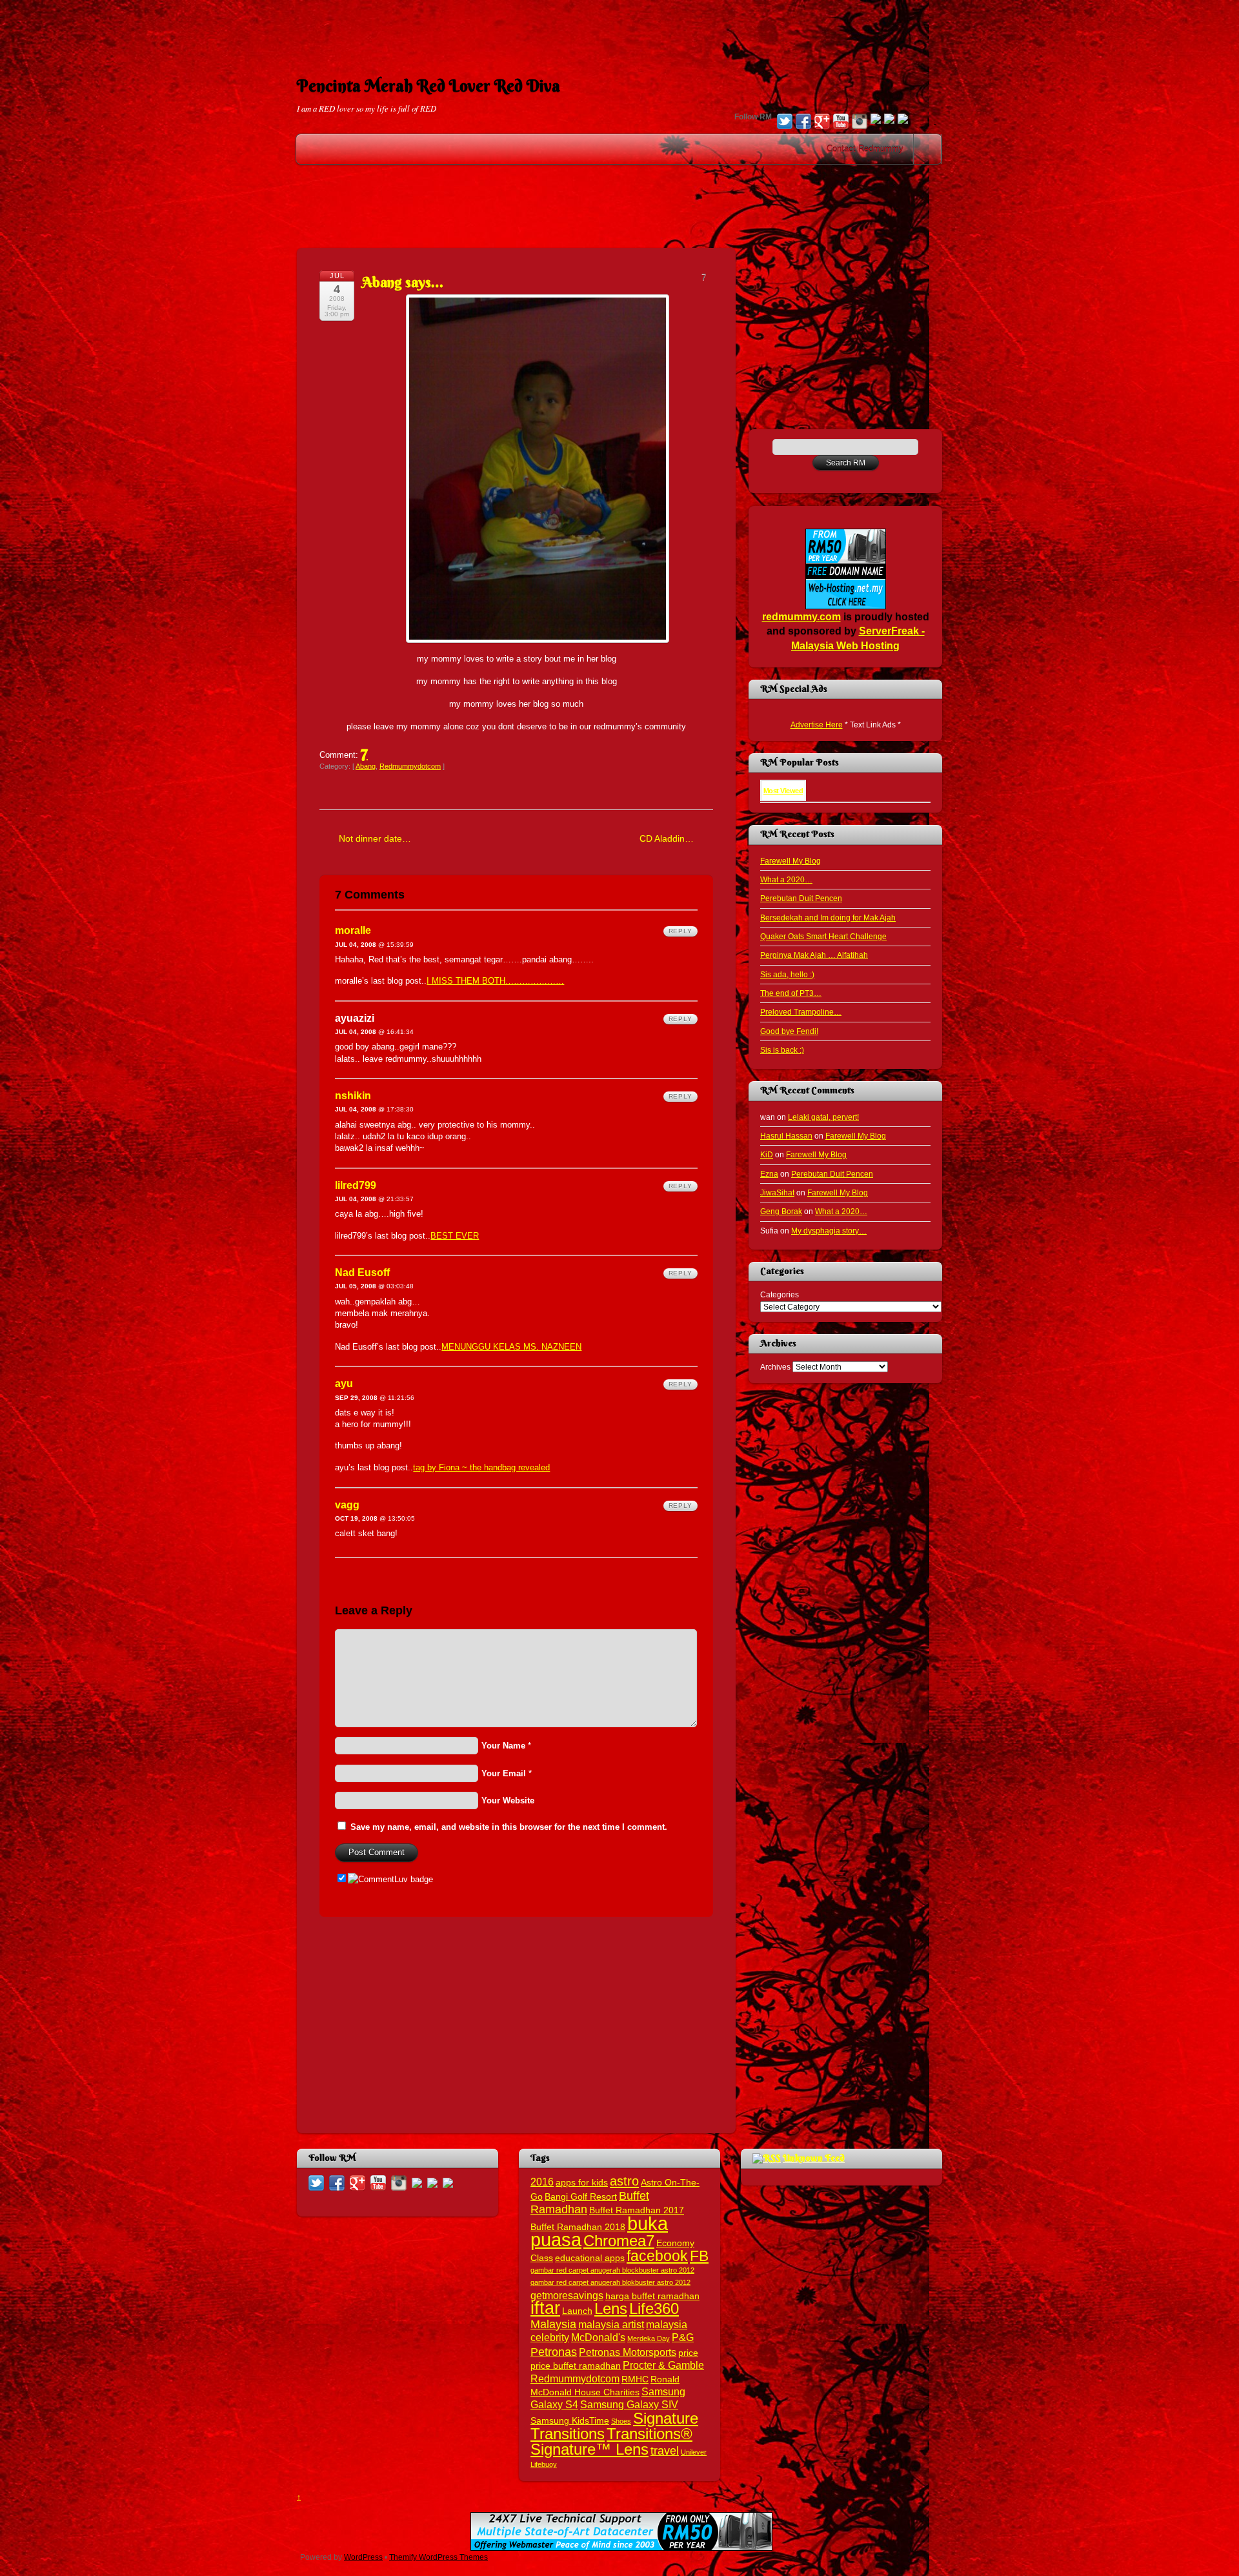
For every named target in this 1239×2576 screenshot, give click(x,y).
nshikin (353, 1096)
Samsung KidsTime (570, 2421)
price (688, 2353)
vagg (347, 1505)
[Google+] (822, 123)
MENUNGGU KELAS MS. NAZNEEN (511, 1347)
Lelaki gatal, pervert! (823, 1117)
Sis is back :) (782, 1050)
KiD (767, 1154)
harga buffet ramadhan (652, 2296)
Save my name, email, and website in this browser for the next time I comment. (509, 1827)
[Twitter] (785, 123)
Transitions (568, 2434)
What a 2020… (786, 879)
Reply (680, 931)
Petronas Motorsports (628, 2352)
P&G (683, 2337)
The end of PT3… (791, 993)
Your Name (503, 1746)
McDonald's (598, 2337)
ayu (344, 1384)
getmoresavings (567, 2295)
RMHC (635, 2379)
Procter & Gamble (663, 2365)
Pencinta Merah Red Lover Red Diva (428, 86)
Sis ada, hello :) (787, 974)
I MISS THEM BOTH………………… (495, 981)
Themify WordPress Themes (438, 2557)
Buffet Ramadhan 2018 (578, 2227)
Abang (366, 766)
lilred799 (356, 1185)
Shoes (621, 2421)
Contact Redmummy (865, 149)
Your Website (508, 1800)
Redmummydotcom (410, 766)
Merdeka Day (649, 2338)
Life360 (654, 2308)
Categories (780, 1294)
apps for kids (582, 2183)
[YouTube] (841, 123)
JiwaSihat (777, 1192)
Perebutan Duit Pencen (801, 898)
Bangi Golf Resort (581, 2197)
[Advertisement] (619, 29)
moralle (353, 930)
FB (699, 2256)
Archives (775, 1367)
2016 (542, 2182)
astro (624, 2181)
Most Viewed (783, 791)
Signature (666, 2418)
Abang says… (403, 282)
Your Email (504, 1773)
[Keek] (876, 120)
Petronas (554, 2352)
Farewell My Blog (791, 861)
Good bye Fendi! (789, 1031)
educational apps (590, 2258)
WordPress (363, 2557)
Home (929, 149)
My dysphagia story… (829, 1231)
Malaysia (553, 2324)
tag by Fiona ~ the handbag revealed (481, 1467)
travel (665, 2450)
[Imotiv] (889, 120)
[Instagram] (860, 123)
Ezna (769, 1174)
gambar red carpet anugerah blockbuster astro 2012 (612, 2270)
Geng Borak (781, 1211)
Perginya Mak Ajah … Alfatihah (814, 955)
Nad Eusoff (362, 1273)
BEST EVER (455, 1236)
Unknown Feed (814, 2158)
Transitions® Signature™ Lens (611, 2441)
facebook (657, 2256)
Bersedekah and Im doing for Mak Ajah (828, 918)
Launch (577, 2311)
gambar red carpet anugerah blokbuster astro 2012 (610, 2282)
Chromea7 (619, 2241)
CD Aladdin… (667, 838)
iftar (545, 2308)
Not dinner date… (375, 838)
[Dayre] (903, 120)
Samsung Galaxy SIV (629, 2404)
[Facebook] (803, 123)
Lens (611, 2308)
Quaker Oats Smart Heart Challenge (823, 936)
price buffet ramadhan (576, 2366)
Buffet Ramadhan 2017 (637, 2210)
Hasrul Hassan (786, 1136)
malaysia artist (611, 2324)
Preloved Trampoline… (801, 1012)
